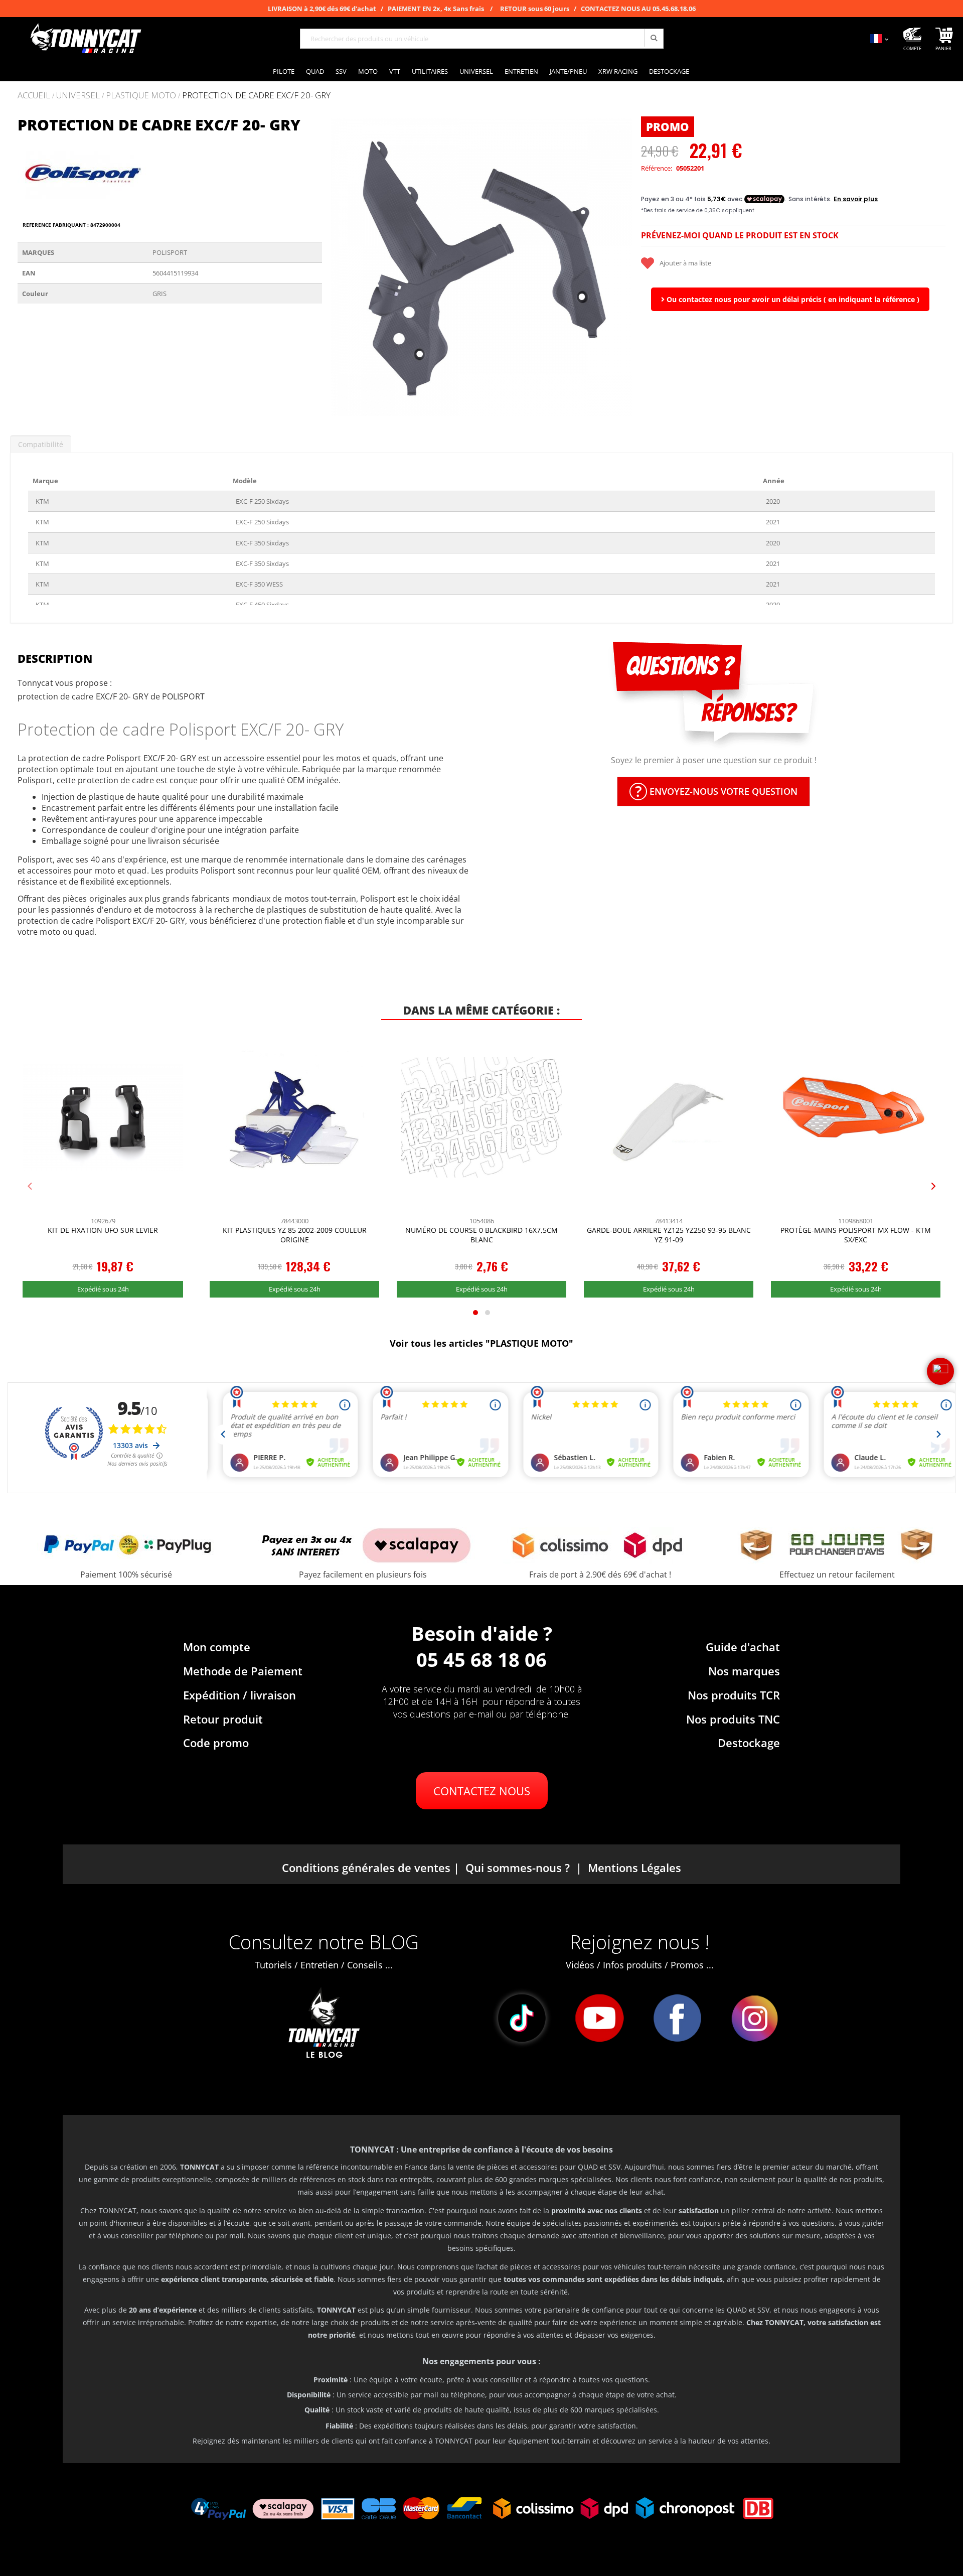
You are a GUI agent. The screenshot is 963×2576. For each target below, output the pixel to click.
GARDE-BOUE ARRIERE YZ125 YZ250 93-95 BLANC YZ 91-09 (669, 1235)
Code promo (216, 1743)
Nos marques (744, 1671)
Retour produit (223, 1719)
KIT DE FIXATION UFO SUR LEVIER (103, 1230)
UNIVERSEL (78, 96)
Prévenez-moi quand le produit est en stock (740, 235)
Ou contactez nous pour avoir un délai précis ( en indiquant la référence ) (792, 299)
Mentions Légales (634, 1868)
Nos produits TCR (734, 1695)
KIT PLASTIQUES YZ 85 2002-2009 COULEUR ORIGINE (295, 1235)
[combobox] (482, 39)
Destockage (749, 1743)
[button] (342, 267)
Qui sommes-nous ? (518, 1868)
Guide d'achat (743, 1647)
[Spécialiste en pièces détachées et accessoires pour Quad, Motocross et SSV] (85, 39)
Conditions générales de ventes (366, 1868)
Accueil (34, 95)
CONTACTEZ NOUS (482, 1791)
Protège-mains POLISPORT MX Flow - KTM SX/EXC (856, 1235)
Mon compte (217, 1647)
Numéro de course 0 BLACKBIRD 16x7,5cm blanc (481, 1235)
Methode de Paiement (243, 1671)
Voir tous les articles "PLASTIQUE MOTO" (481, 1343)
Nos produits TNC (733, 1719)
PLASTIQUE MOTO (141, 96)
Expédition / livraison (239, 1695)
